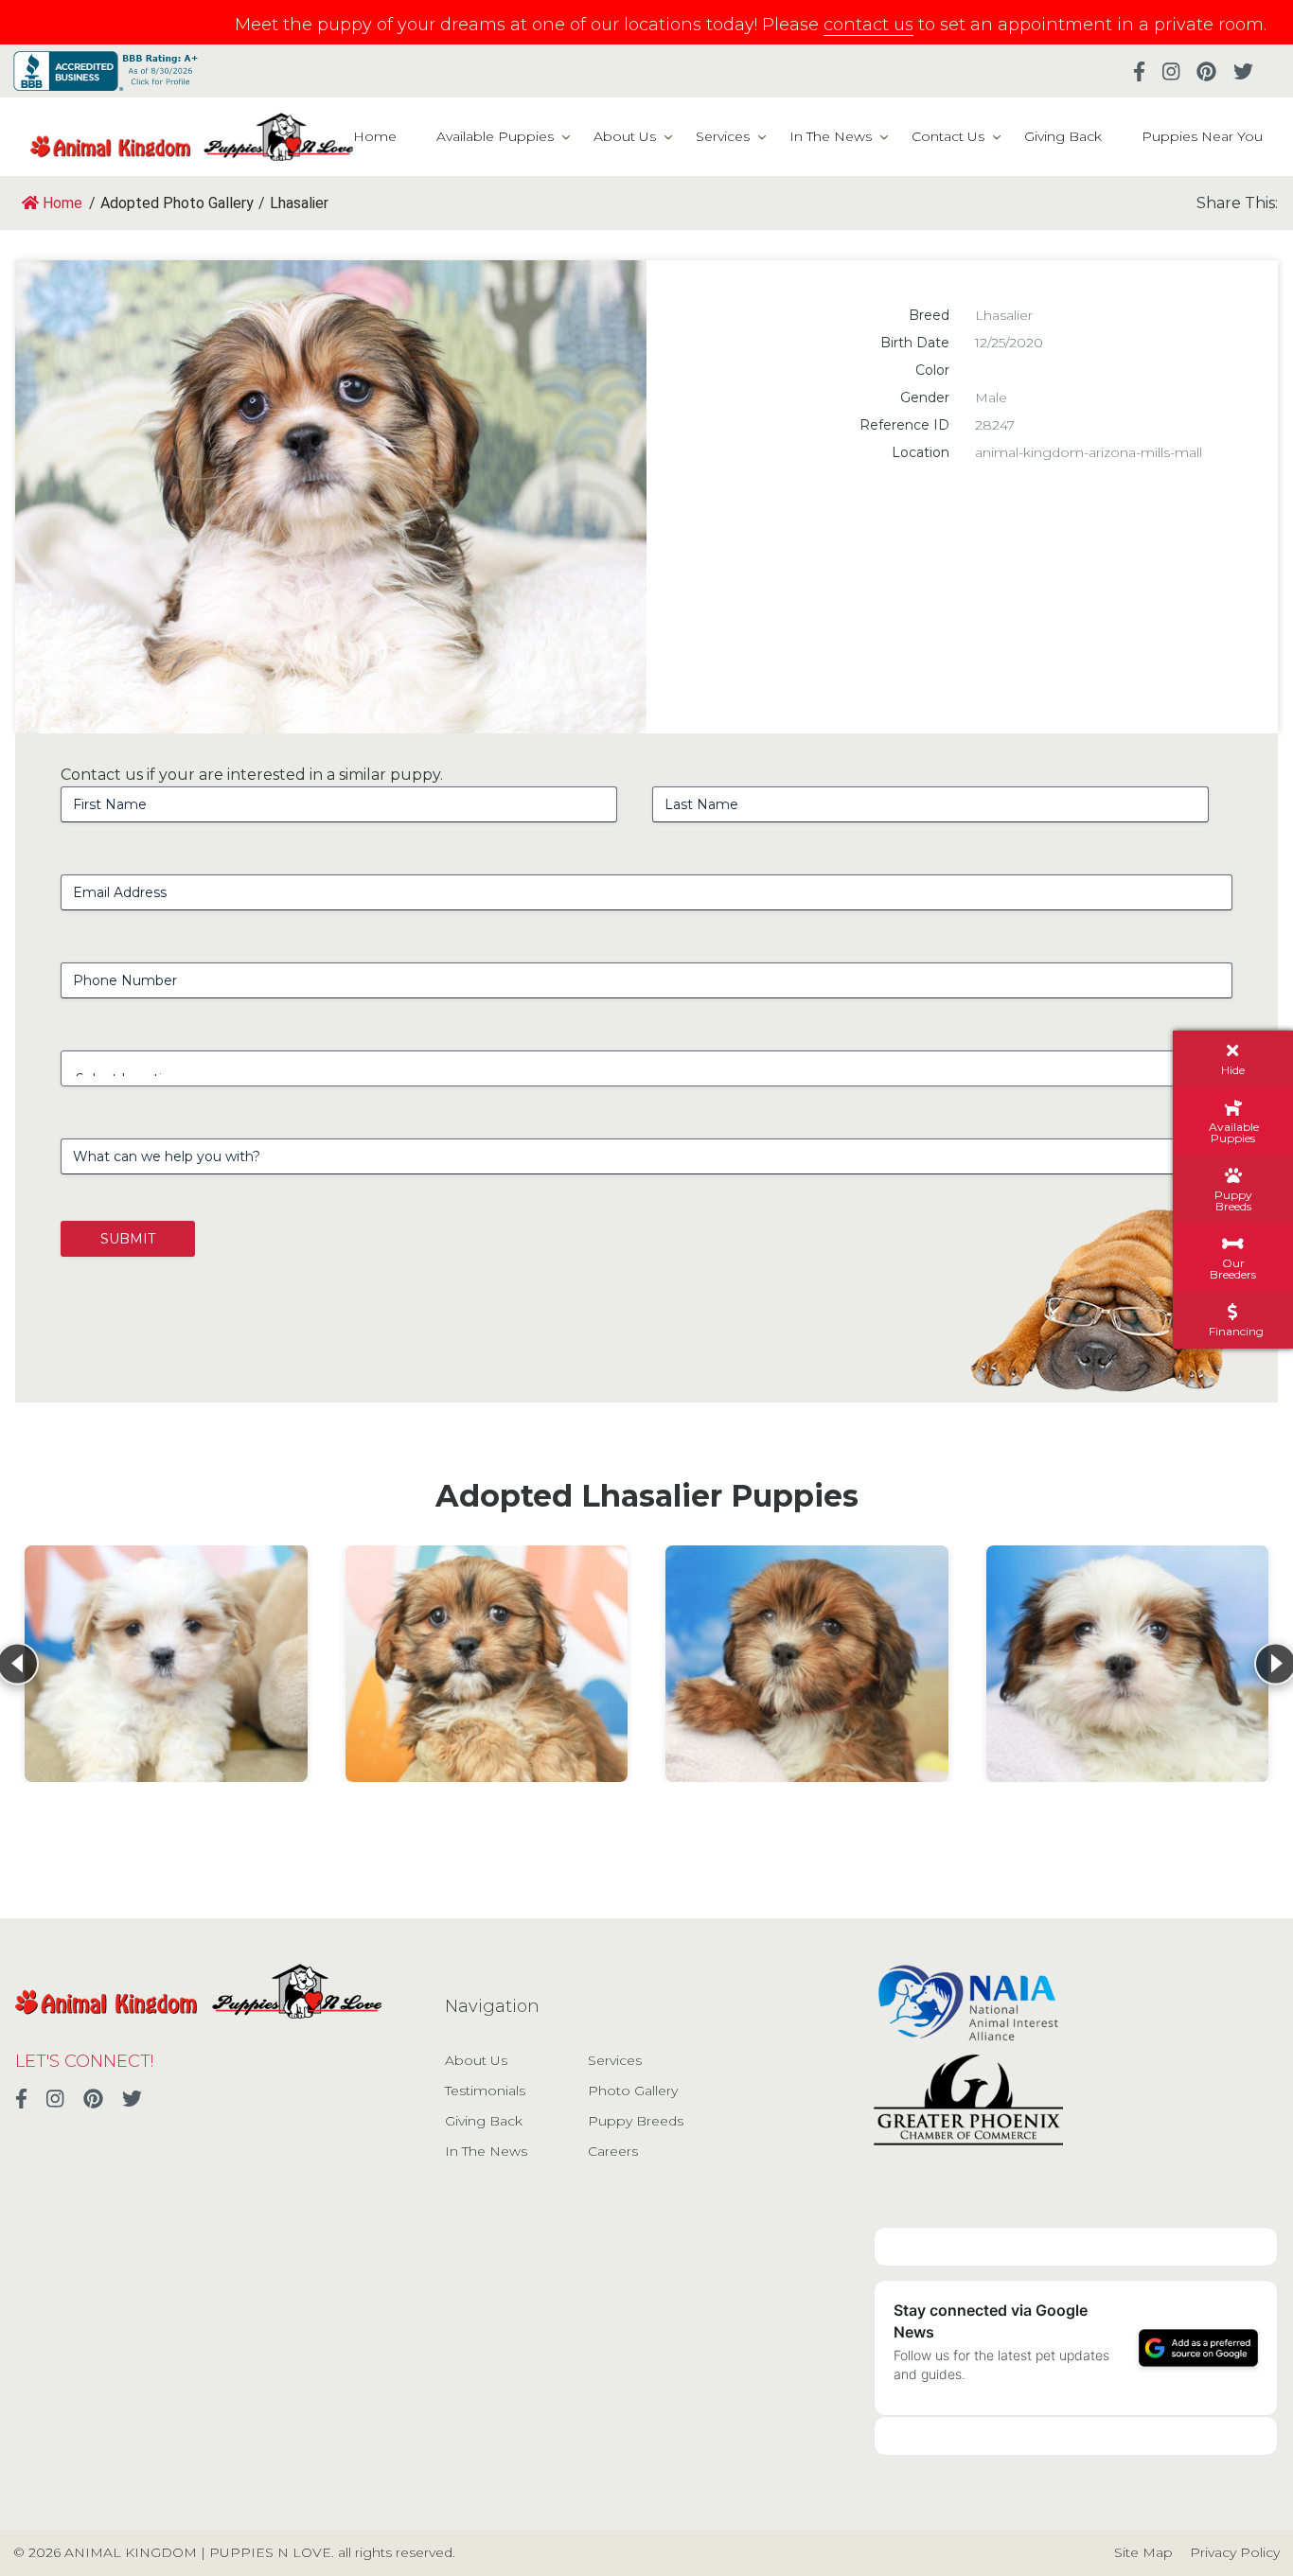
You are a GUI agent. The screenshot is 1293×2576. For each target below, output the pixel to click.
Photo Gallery (633, 2091)
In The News (831, 136)
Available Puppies (495, 136)
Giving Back (1063, 136)
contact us (868, 25)
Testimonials (485, 2091)
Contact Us (948, 136)
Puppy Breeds (636, 2121)
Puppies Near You (1202, 136)
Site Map (1143, 2552)
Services (723, 136)
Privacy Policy (1235, 2552)
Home (375, 136)
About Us (625, 136)
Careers (613, 2151)
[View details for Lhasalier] (166, 1664)
